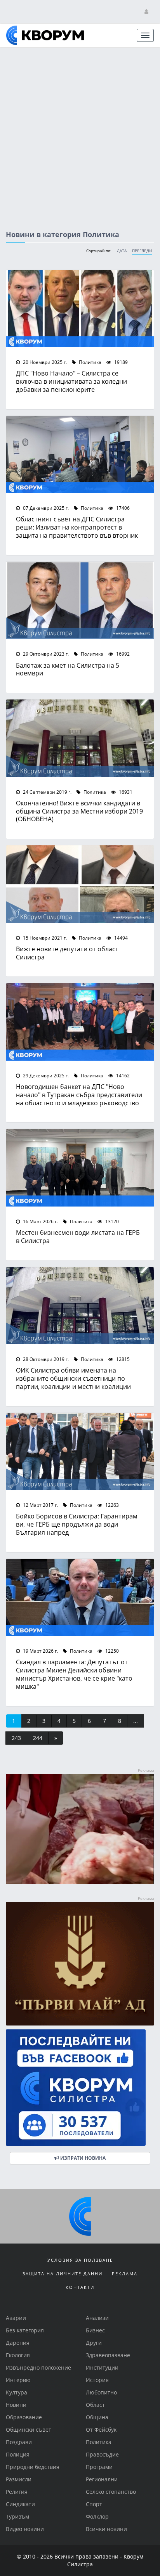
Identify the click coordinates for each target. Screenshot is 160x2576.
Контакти (80, 2287)
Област (95, 2405)
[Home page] (45, 35)
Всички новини (106, 2529)
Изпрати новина (82, 2158)
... (136, 1721)
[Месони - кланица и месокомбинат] (80, 1882)
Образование (24, 2417)
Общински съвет (29, 2430)
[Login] (146, 11)
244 (38, 1738)
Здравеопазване (108, 2355)
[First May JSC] (80, 1963)
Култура (17, 2392)
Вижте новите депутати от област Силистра (67, 953)
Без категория (25, 2330)
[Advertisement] (80, 132)
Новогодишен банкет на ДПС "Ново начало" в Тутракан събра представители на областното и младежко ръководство (79, 1095)
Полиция (18, 2454)
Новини (16, 2405)
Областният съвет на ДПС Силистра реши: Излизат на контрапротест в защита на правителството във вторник (77, 527)
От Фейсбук (101, 2430)
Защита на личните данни (63, 2274)
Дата (122, 251)
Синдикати (20, 2504)
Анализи (97, 2318)
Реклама (125, 2274)
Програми (99, 2467)
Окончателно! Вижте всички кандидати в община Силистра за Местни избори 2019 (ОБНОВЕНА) (79, 811)
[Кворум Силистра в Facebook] (80, 2087)
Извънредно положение (38, 2367)
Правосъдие (102, 2454)
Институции (102, 2367)
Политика (90, 362)
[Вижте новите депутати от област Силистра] (80, 884)
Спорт (94, 2504)
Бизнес (95, 2330)
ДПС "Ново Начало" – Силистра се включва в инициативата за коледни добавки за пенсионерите (71, 381)
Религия (17, 2492)
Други (94, 2343)
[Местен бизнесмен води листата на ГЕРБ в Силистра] (80, 1168)
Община (97, 2417)
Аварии (16, 2318)
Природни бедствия (33, 2467)
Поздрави (19, 2442)
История (97, 2380)
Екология (18, 2355)
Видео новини (25, 2529)
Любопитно (101, 2392)
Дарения (18, 2343)
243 (16, 1738)
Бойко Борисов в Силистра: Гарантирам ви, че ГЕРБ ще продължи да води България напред (77, 1524)
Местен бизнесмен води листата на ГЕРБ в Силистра (78, 1236)
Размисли (19, 2479)
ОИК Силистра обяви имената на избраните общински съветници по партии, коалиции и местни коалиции (73, 1378)
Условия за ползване (80, 2260)
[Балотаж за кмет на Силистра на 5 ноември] (80, 601)
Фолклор (97, 2516)
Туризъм (17, 2516)
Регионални (102, 2479)
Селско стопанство (111, 2492)
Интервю (18, 2380)
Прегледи (142, 251)
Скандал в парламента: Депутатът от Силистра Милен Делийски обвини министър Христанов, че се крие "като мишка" (74, 1674)
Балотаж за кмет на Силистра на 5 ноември (68, 669)
